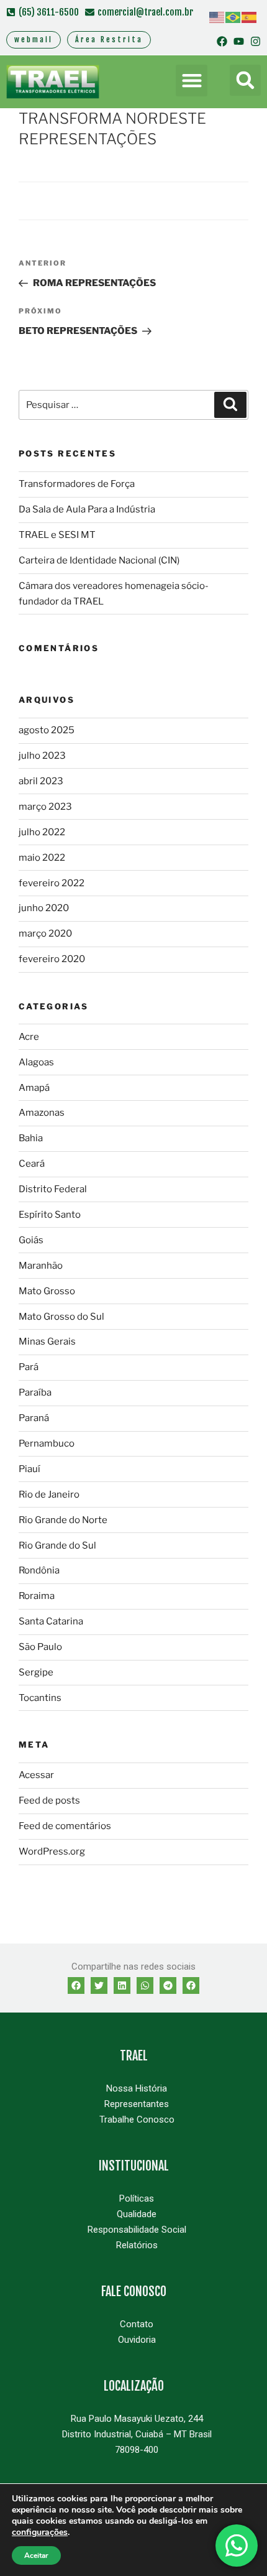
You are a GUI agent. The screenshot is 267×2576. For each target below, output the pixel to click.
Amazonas (42, 1113)
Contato (137, 2324)
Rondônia (39, 1570)
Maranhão (41, 1266)
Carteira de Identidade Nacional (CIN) (99, 560)
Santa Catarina (51, 1621)
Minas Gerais (47, 1341)
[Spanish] (250, 17)
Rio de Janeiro (49, 1494)
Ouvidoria (137, 2340)
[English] (217, 17)
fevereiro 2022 (52, 883)
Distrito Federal (53, 1189)
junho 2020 (44, 908)
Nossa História (137, 2088)
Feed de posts (49, 1800)
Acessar (36, 1775)
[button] (192, 81)
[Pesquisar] (230, 405)
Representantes (137, 2104)
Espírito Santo (50, 1215)
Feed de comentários (65, 1826)
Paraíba (35, 1392)
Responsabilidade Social (137, 2230)
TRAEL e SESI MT (57, 535)
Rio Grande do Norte (63, 1520)
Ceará (32, 1164)
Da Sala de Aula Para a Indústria (87, 509)
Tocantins (40, 1698)
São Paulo (40, 1647)
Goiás (31, 1240)
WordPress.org (52, 1851)
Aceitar (36, 2555)
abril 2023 (41, 781)
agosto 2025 (47, 730)
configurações (40, 2532)
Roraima (37, 1596)
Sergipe (36, 1672)
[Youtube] (239, 41)
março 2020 (45, 934)
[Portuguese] (233, 17)
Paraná (34, 1418)
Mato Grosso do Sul (61, 1317)
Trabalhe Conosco (137, 2120)
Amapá (34, 1088)
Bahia (31, 1138)
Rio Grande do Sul (57, 1545)
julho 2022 (42, 832)
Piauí (29, 1469)
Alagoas (36, 1062)
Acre (29, 1037)
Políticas (137, 2198)
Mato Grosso (47, 1291)
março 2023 (45, 807)
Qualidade (137, 2214)
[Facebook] (222, 41)
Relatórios (137, 2245)
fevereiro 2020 (52, 959)
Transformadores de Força (77, 484)
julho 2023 (42, 756)
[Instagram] (256, 41)
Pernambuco (47, 1443)
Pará (29, 1367)
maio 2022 (42, 858)
